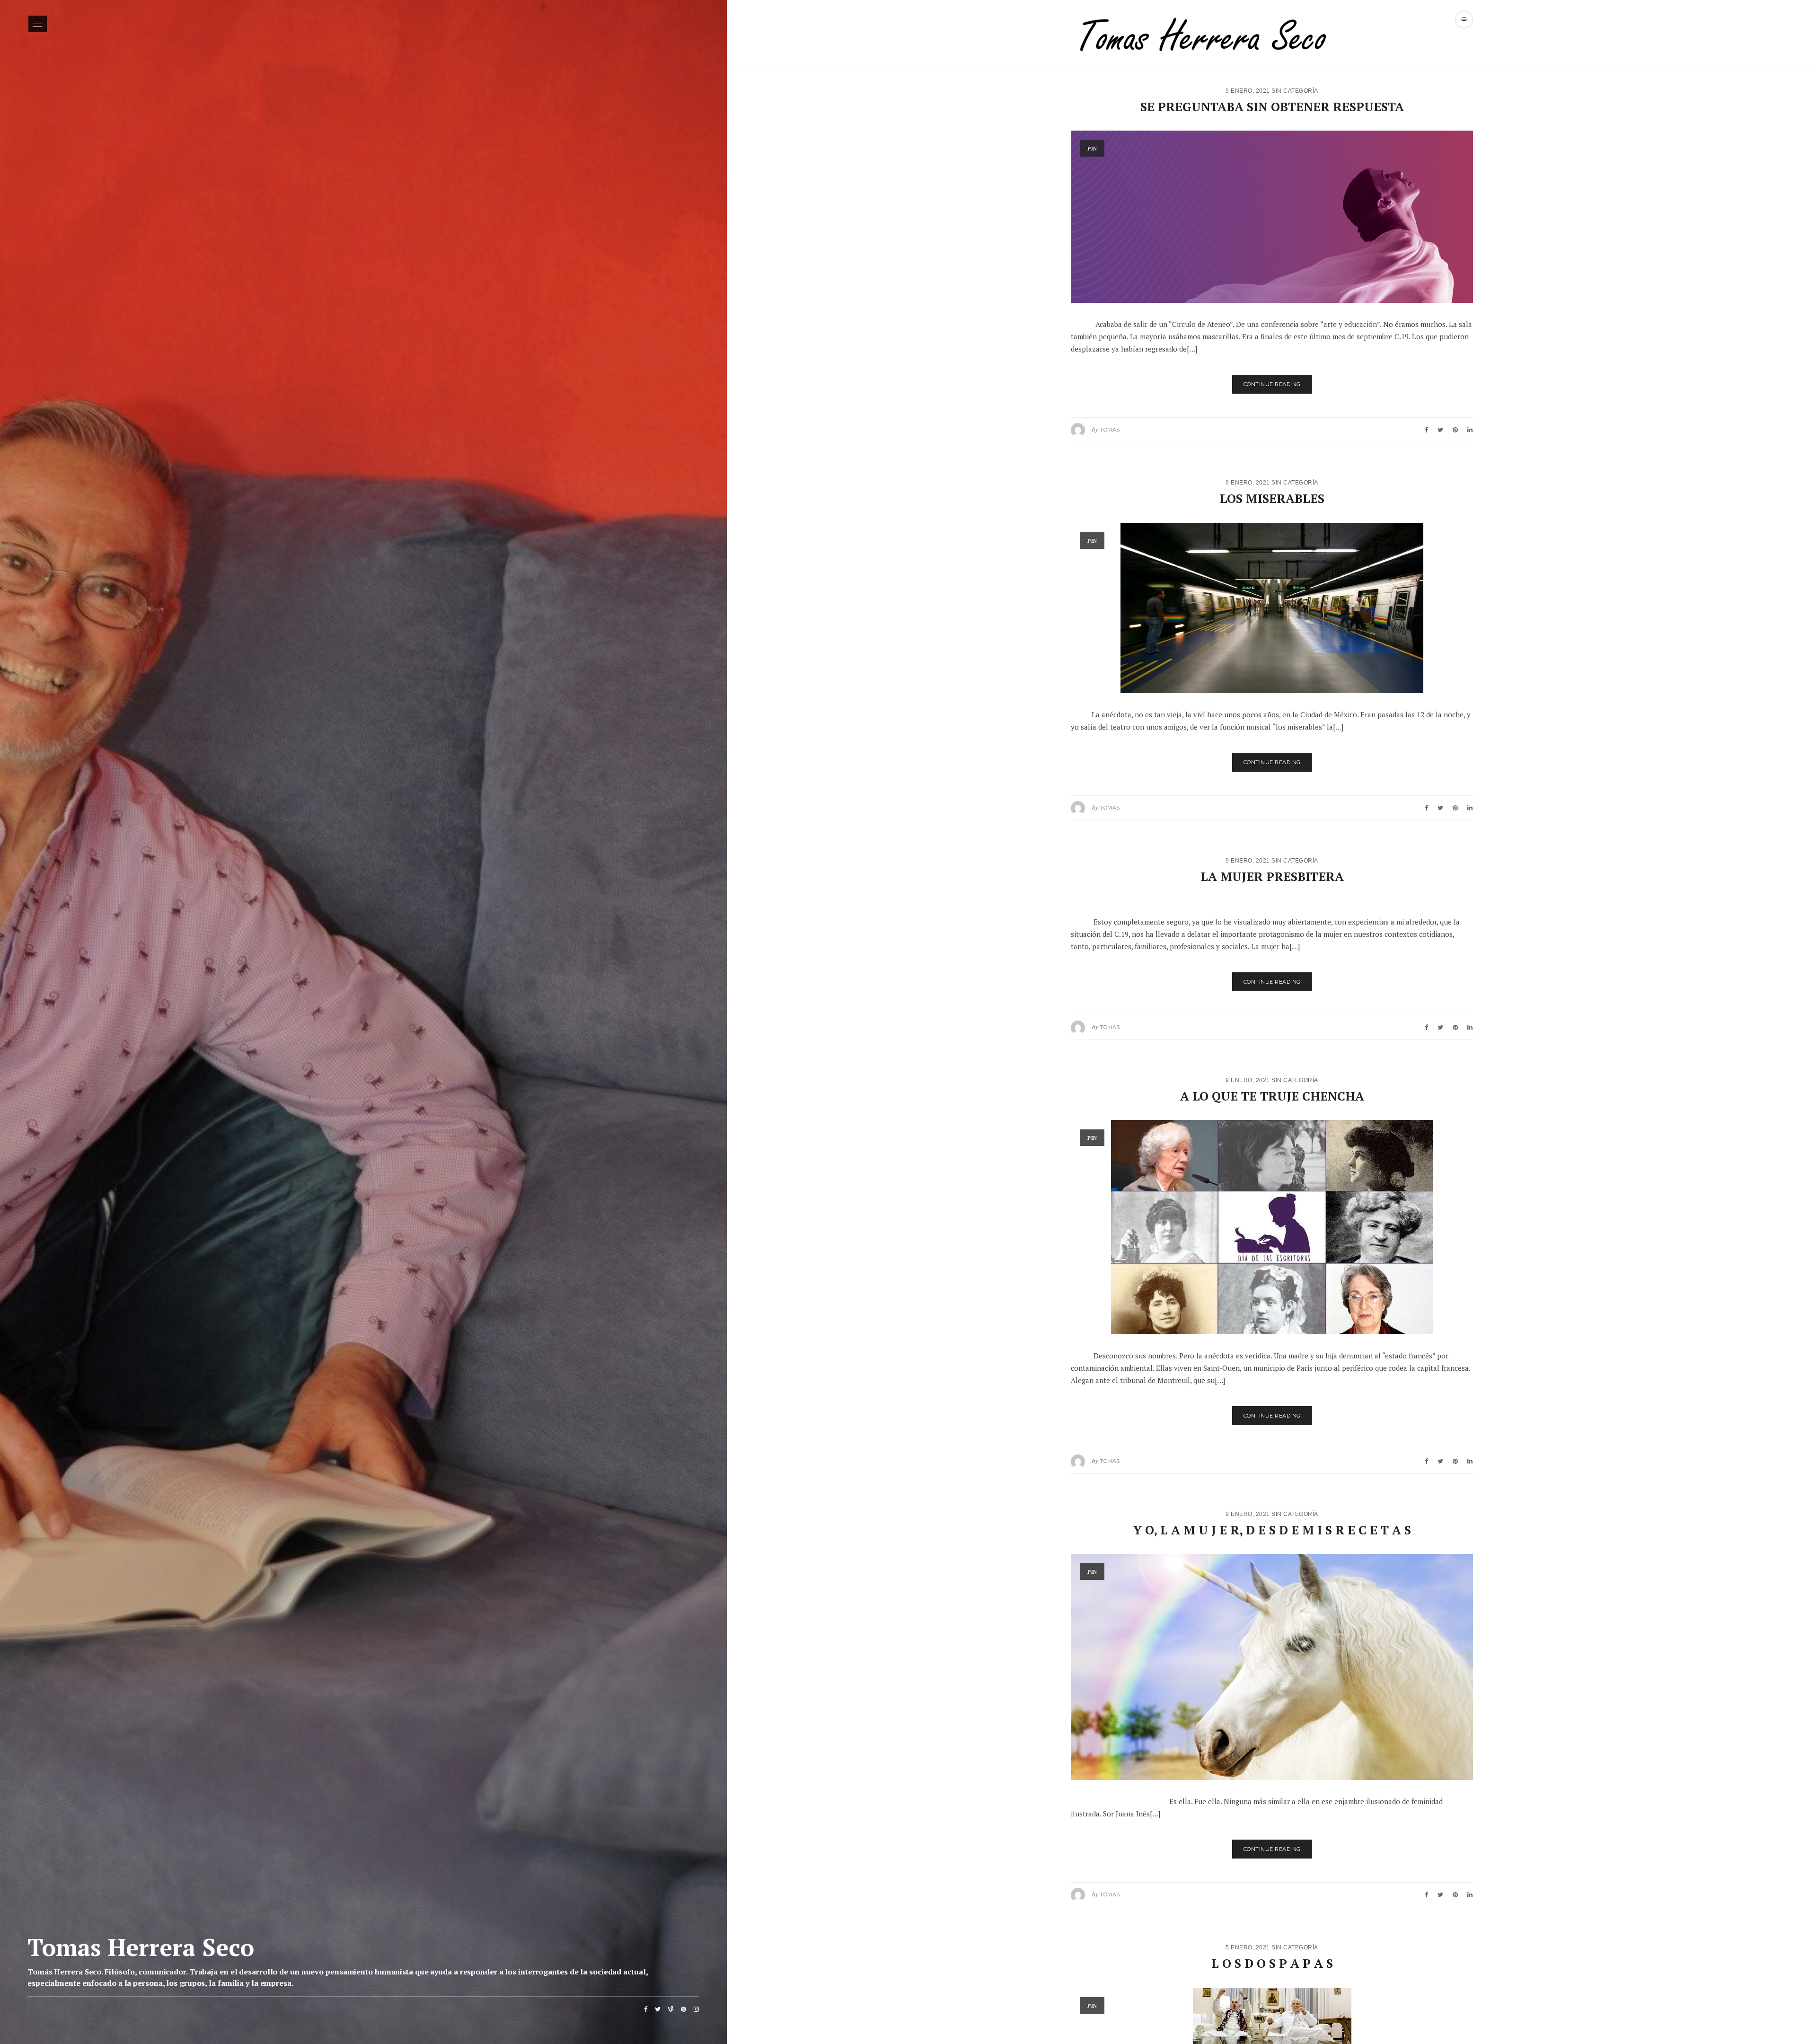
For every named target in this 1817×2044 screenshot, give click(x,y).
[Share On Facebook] (1426, 430)
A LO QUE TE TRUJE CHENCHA (1272, 1096)
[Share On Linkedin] (1470, 430)
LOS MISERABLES (1272, 498)
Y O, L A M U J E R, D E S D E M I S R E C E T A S (1272, 1530)
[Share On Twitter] (1440, 430)
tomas (1110, 430)
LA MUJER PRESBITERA (1272, 876)
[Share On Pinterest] (1455, 430)
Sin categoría (1295, 91)
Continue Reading (1272, 384)
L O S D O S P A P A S (1272, 1963)
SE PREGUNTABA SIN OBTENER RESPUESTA (1272, 106)
